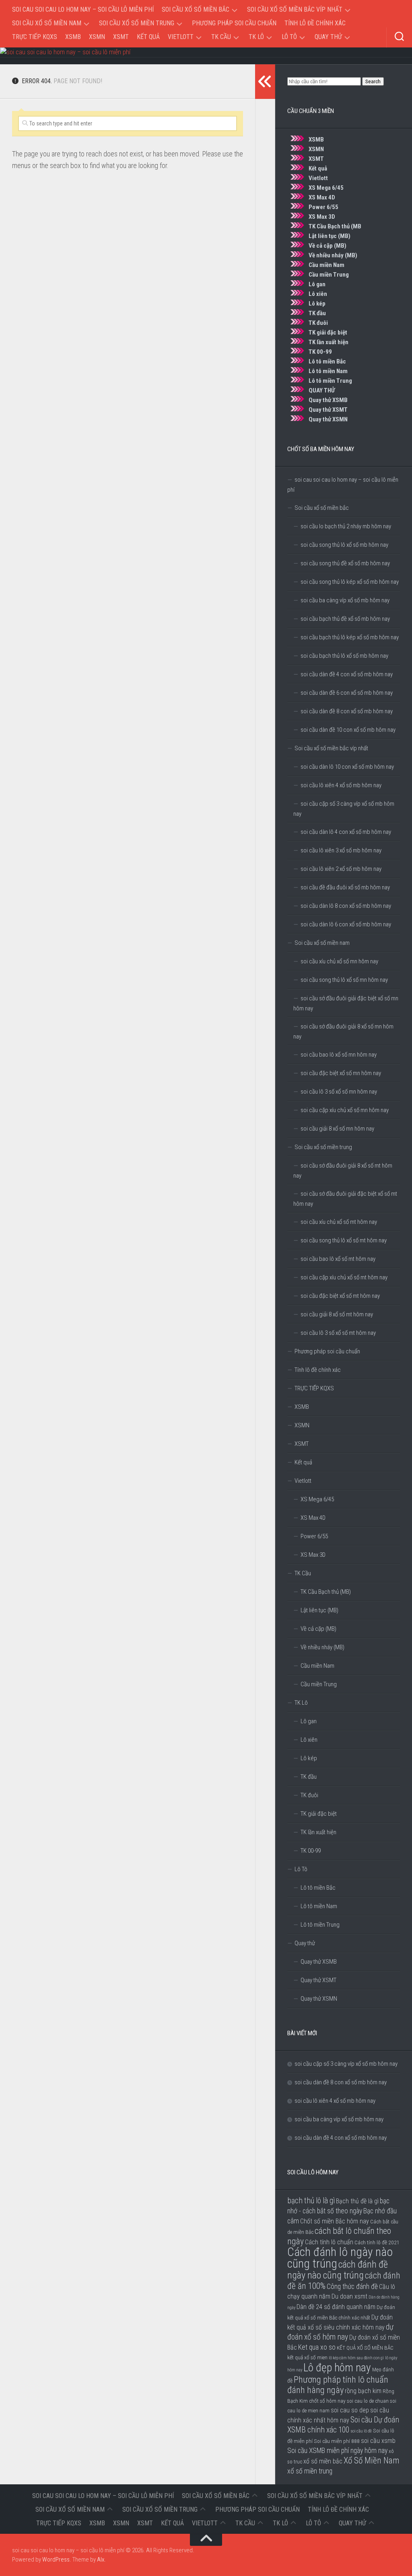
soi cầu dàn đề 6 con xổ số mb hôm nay (347, 693)
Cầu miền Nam (327, 265)
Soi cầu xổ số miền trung (137, 23)
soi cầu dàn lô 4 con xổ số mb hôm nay (346, 832)
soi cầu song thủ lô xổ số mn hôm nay (344, 980)
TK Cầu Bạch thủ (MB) (326, 1592)
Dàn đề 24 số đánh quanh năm (336, 2307)
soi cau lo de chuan (368, 2401)
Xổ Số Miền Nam (371, 2460)
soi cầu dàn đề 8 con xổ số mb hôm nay (347, 711)
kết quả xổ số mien (307, 2357)
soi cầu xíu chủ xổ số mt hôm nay (339, 1222)
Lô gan (317, 284)
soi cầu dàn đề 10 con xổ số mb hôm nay (348, 730)
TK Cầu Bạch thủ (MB (335, 226)
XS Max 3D (322, 217)
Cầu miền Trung (329, 275)
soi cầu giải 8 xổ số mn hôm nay (337, 1129)
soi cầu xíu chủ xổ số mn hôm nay (339, 961)
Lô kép (317, 304)
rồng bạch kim (363, 2391)
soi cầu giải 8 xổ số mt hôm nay (337, 1314)
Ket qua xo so (317, 2347)
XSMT (121, 37)
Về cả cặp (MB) (328, 246)
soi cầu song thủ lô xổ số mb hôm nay (344, 545)
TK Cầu (221, 37)
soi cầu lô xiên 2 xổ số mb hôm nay (341, 869)
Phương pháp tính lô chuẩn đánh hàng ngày (338, 2385)
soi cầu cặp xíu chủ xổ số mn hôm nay (345, 1110)
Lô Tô (289, 37)
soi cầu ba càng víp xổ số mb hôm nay (345, 600)
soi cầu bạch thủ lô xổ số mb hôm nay (344, 656)
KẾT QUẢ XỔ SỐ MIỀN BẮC (365, 2348)
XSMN (97, 37)
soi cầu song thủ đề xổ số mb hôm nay (345, 563)
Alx (101, 2560)
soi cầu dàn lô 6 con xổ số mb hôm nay (346, 924)
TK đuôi (318, 323)
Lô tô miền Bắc (327, 361)
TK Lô (256, 37)
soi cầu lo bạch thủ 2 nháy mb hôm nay (346, 526)
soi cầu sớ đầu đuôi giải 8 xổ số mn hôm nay (343, 1031)
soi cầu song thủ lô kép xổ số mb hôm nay (350, 582)
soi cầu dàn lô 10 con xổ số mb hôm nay (347, 767)
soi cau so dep (350, 2410)
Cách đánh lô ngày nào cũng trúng (340, 2258)
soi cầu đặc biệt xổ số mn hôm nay (341, 1073)
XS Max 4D (322, 197)
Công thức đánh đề (352, 2287)
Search (373, 81)
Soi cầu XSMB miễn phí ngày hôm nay (337, 2451)
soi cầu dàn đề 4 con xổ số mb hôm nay (347, 674)
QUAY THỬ (322, 390)
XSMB (73, 37)
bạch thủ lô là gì (311, 2201)
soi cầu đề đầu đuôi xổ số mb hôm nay (345, 887)
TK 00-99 (320, 352)
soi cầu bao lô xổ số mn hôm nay (339, 1055)
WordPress (56, 2560)
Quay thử (328, 37)
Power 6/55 (323, 207)
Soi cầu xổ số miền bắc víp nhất (295, 9)
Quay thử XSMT (328, 410)
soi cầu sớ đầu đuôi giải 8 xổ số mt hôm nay (343, 1171)
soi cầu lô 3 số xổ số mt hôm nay (338, 1333)
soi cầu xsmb (378, 2441)
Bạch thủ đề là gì (357, 2201)
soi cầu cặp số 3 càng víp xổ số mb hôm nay (344, 809)
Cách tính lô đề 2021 (377, 2242)
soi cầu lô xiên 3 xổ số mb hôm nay (341, 850)
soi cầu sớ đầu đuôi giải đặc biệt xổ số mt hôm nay (345, 1199)
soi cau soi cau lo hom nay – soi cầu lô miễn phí (83, 9)
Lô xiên (318, 294)
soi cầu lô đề (361, 2431)
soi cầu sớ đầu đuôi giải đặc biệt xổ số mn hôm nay (346, 1003)
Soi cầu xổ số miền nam (47, 23)
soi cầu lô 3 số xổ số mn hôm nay (339, 1092)
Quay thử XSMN (328, 419)
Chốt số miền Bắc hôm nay (335, 2221)
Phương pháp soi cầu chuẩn (234, 23)
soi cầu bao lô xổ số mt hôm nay (338, 1259)
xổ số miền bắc (323, 2461)
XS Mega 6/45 (326, 188)
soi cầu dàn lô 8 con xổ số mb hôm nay (346, 906)
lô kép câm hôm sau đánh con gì (356, 2358)
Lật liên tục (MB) (330, 236)
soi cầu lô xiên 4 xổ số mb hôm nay (341, 785)
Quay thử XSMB (328, 400)
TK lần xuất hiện (329, 342)
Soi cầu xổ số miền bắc (196, 9)
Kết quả (148, 37)
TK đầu (317, 313)
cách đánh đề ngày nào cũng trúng (338, 2270)
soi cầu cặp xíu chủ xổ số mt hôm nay (344, 1277)
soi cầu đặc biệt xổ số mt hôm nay (340, 1296)
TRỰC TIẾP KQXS (35, 37)
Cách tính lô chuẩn (329, 2242)
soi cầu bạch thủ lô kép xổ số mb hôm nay (350, 637)
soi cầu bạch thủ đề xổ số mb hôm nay (345, 619)
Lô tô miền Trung (330, 381)
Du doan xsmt (349, 2296)
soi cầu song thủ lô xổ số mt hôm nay (344, 1240)
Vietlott (181, 37)
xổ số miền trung (310, 2471)
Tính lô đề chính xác (315, 23)
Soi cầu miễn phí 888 (337, 2441)
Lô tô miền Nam (328, 371)
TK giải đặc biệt (328, 333)
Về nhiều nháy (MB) (333, 255)
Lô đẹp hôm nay (337, 2368)
